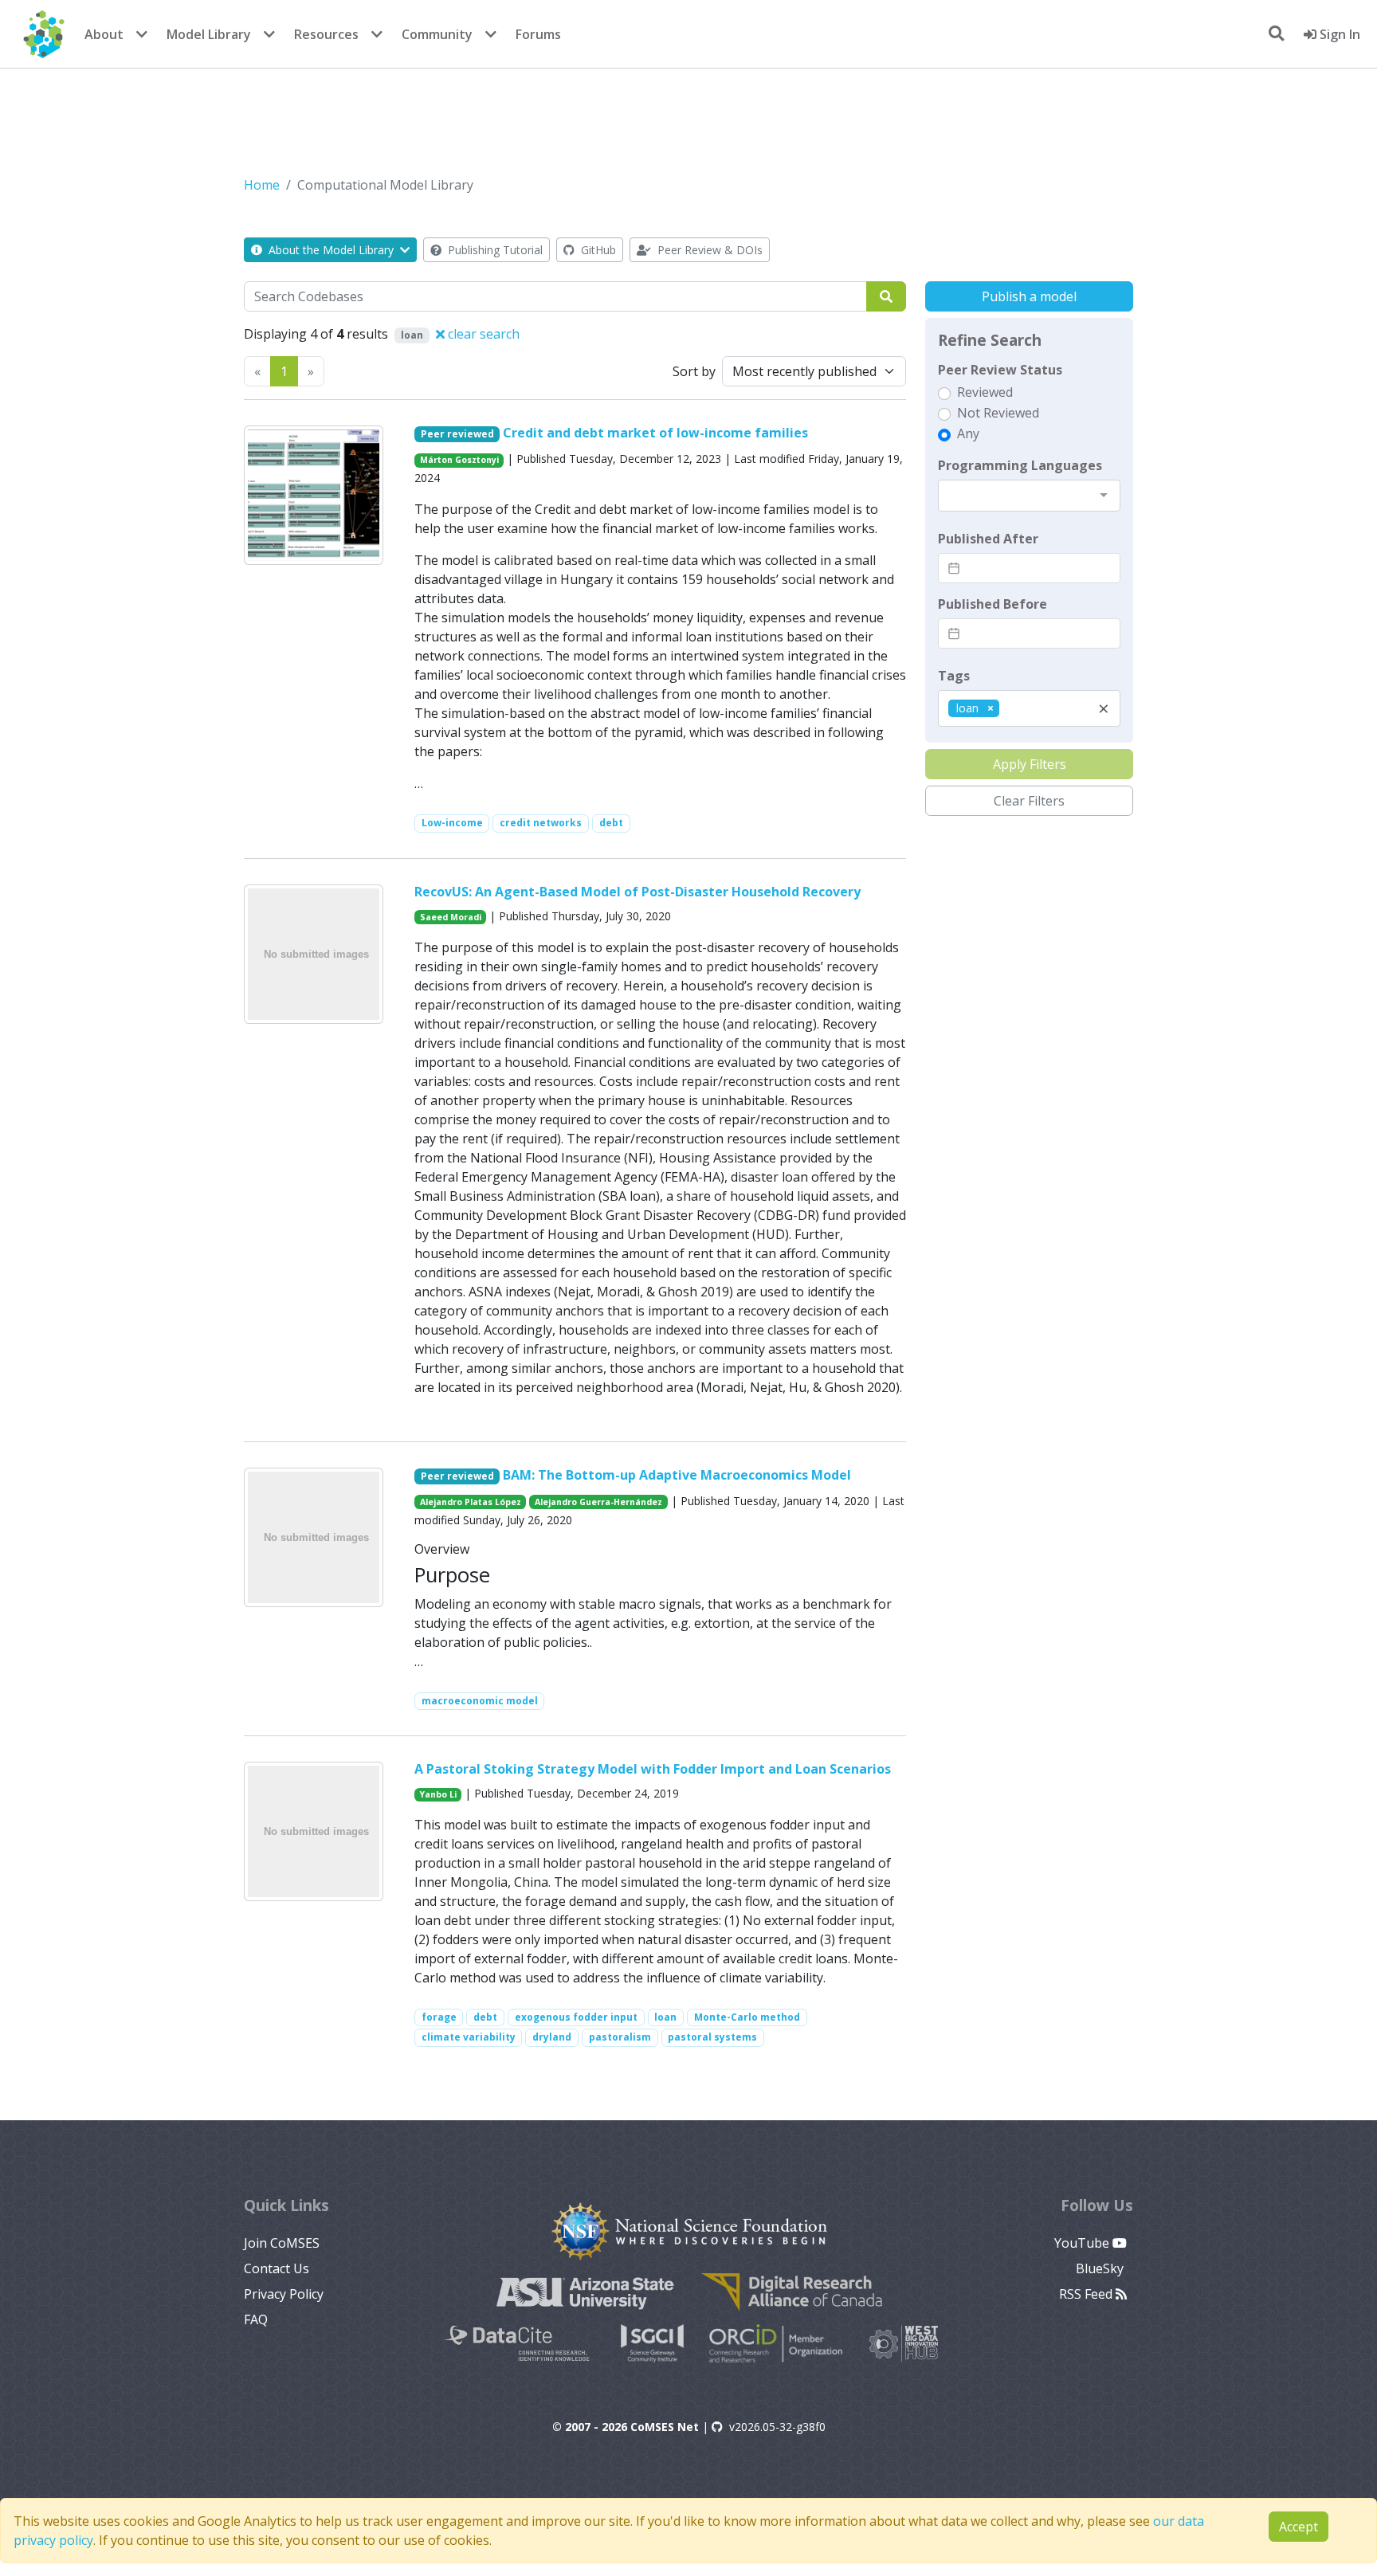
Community (437, 34)
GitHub (597, 250)
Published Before (993, 604)
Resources (326, 34)
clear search (482, 334)
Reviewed (985, 392)
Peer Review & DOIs (708, 250)
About (104, 34)
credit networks (541, 823)
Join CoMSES (282, 2243)
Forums (538, 34)
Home (262, 185)
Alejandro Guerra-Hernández (598, 1502)
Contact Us (277, 2268)
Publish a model (1029, 296)
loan (665, 2017)
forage (439, 2017)
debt (611, 823)
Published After (988, 539)
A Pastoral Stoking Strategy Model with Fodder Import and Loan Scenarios (653, 1769)
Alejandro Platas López (471, 1502)
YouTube (1083, 2243)
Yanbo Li (438, 1794)
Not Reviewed (998, 413)
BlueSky (1101, 2268)
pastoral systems (712, 2037)
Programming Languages (1020, 465)
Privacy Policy (284, 2294)
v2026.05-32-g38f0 (777, 2427)
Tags (954, 676)
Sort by (694, 371)
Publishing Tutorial (494, 250)
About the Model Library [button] (331, 250)
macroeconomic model (480, 1701)
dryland (552, 2037)
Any (968, 433)
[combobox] (1029, 496)
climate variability (469, 2037)
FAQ (256, 2319)
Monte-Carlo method (747, 2017)
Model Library (209, 34)
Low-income (452, 823)
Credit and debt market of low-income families (655, 433)
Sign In (1338, 34)
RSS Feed (1087, 2294)
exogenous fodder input (576, 2017)
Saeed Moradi (451, 917)
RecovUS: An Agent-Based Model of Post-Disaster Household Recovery (637, 892)
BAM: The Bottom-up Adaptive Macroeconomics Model (677, 1475)
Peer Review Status (1000, 370)
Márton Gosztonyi (459, 460)
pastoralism (620, 2037)
